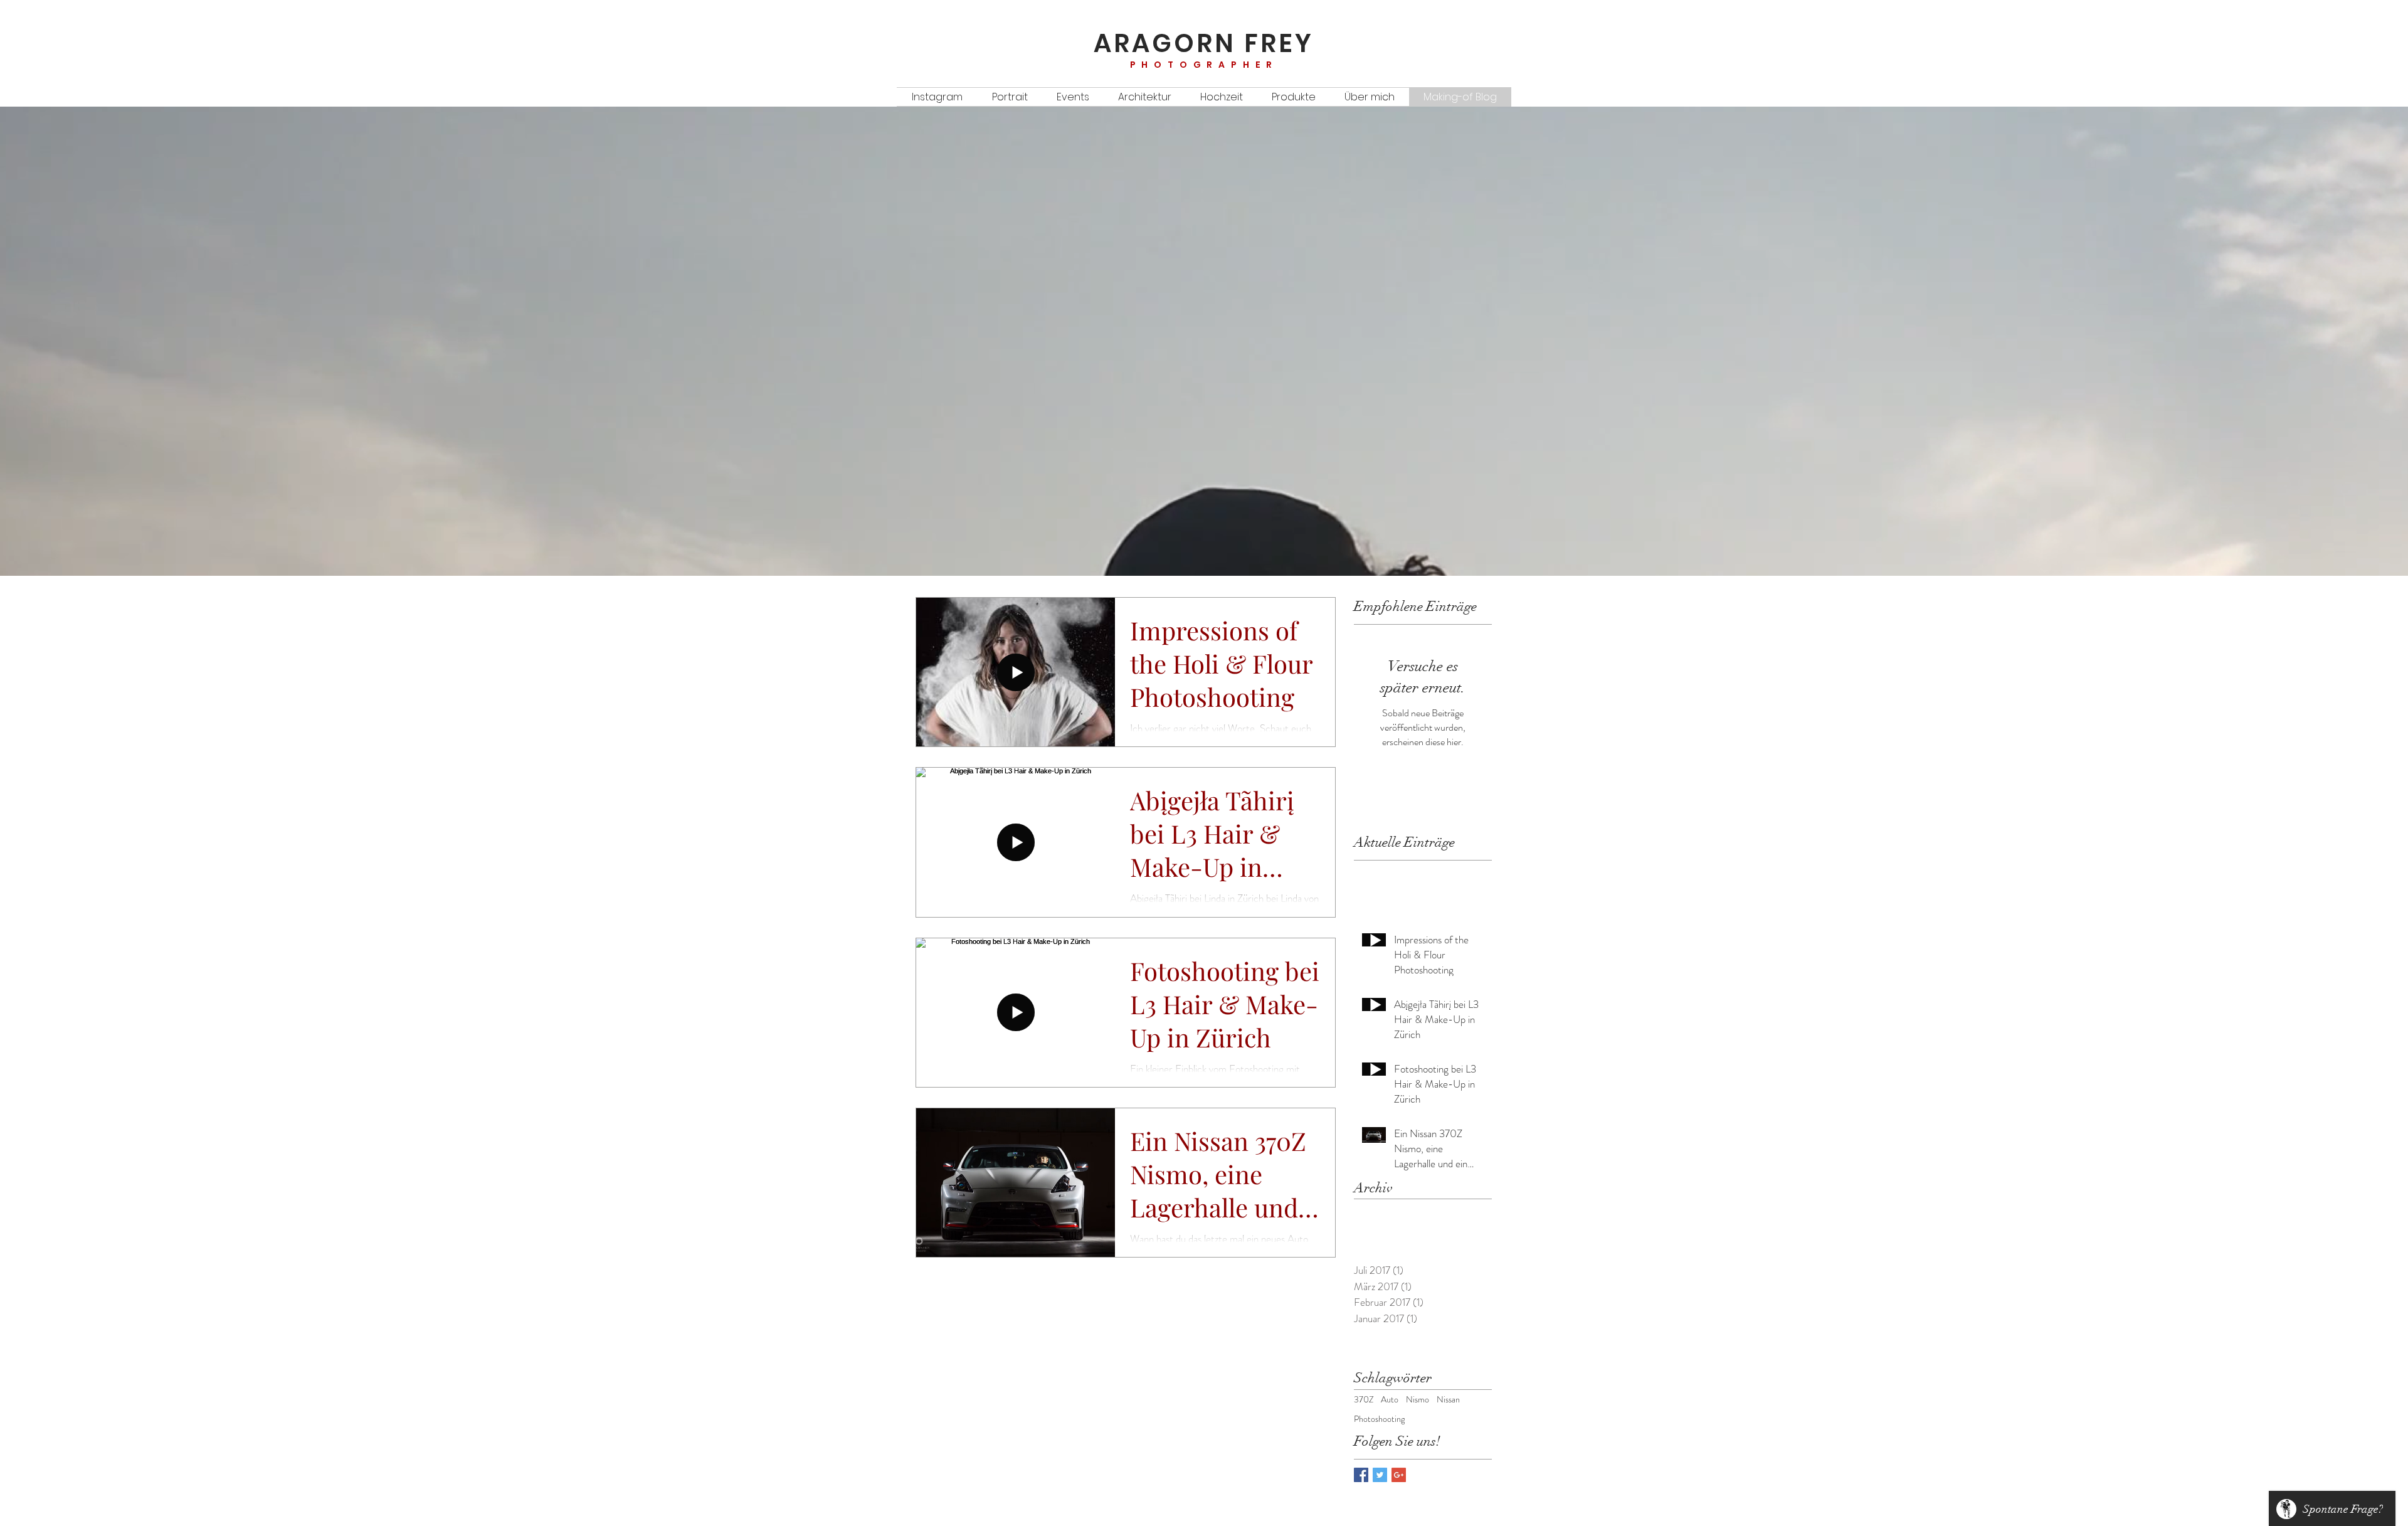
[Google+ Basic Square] (1399, 1475)
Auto (1390, 1400)
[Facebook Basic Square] (1361, 1475)
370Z (1364, 1400)
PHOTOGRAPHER (1204, 65)
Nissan (1448, 1400)
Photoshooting (1379, 1419)
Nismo (1418, 1400)
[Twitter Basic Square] (1380, 1475)
